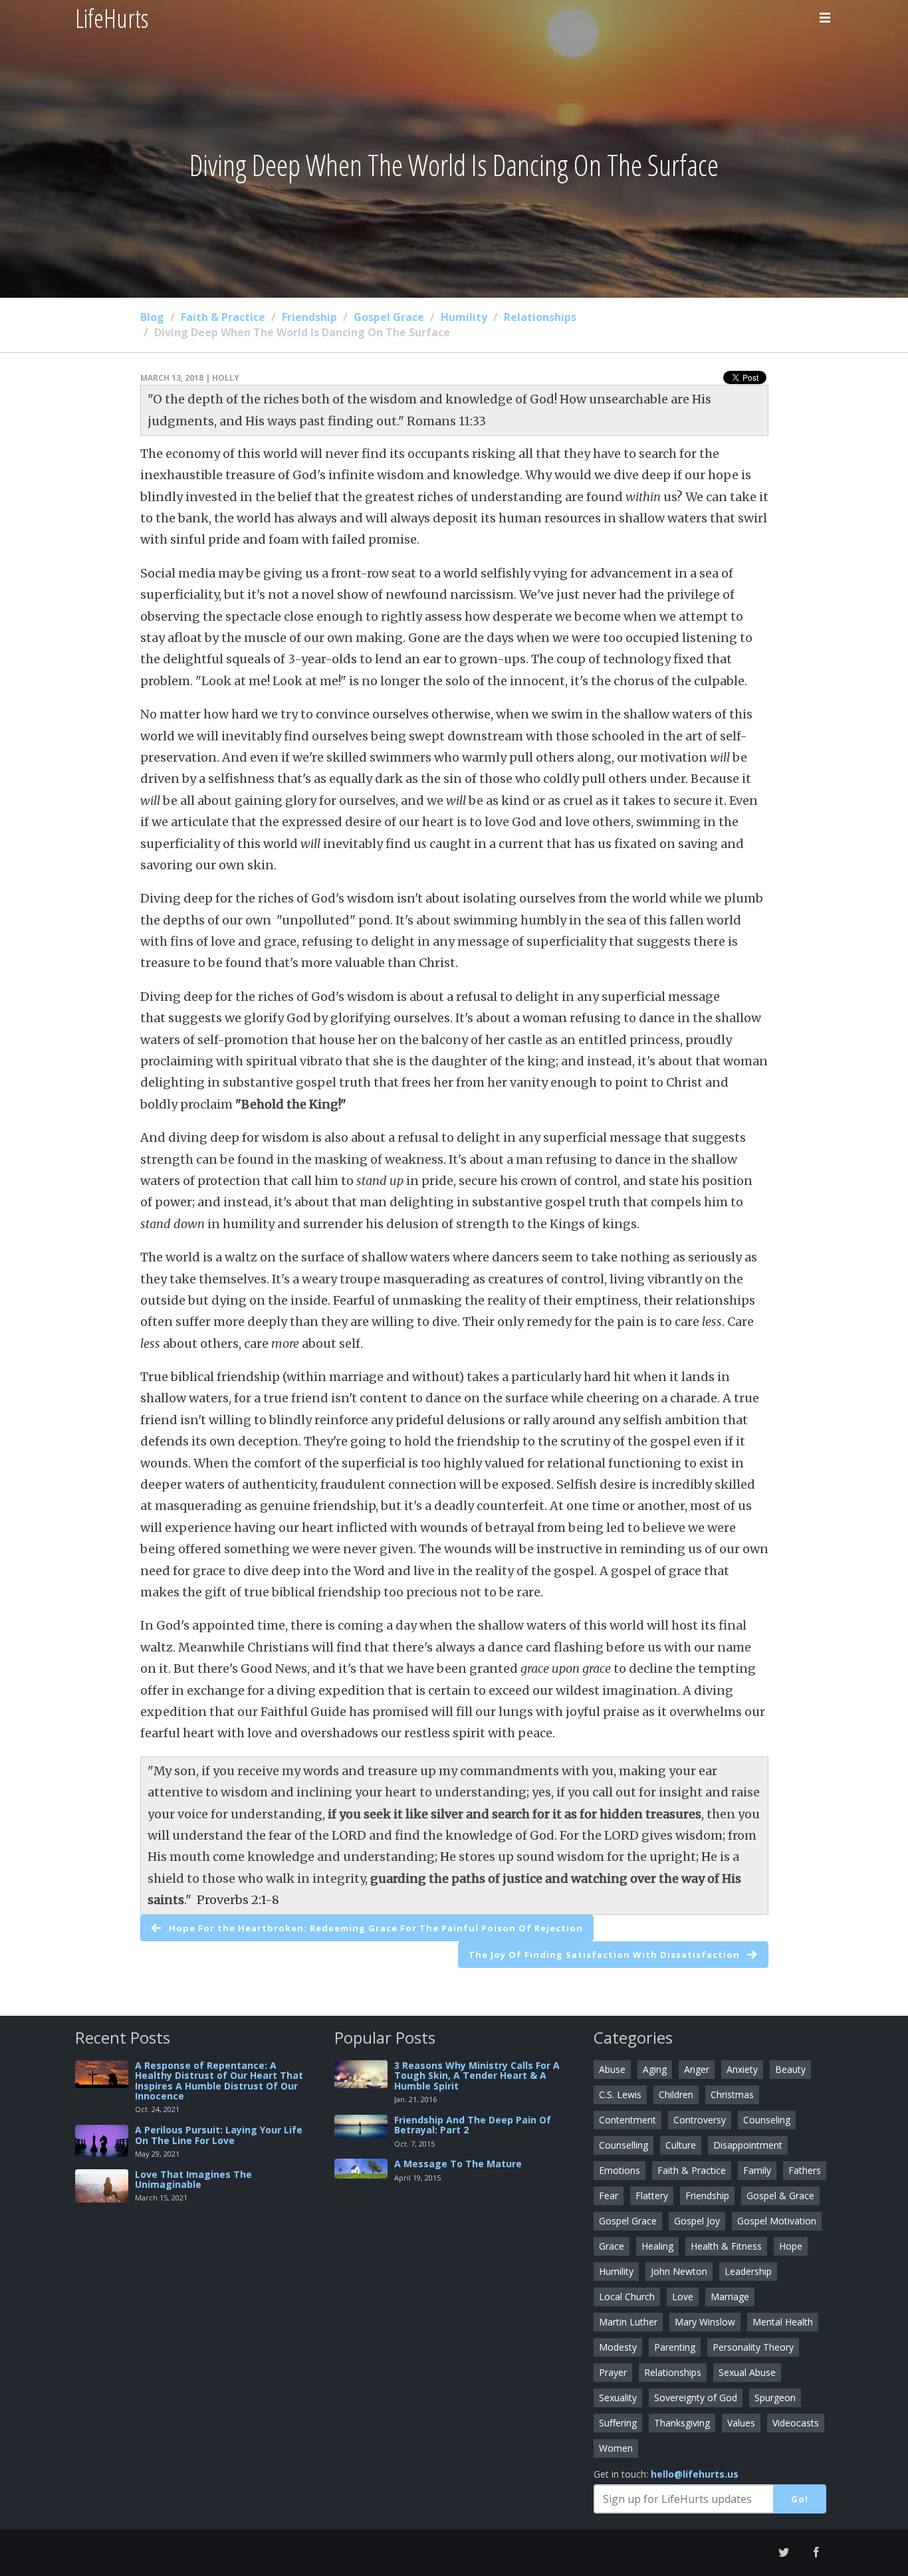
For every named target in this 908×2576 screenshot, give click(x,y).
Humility (464, 317)
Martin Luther (628, 2322)
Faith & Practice (223, 317)
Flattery (652, 2196)
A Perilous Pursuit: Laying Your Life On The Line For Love (219, 2135)
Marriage (730, 2297)
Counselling (624, 2145)
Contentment (627, 2120)
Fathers (805, 2170)
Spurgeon (775, 2398)
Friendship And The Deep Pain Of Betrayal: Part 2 (473, 2125)
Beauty (790, 2069)
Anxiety (742, 2069)
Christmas (732, 2094)
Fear (609, 2196)
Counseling (767, 2120)
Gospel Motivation (777, 2221)
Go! (800, 2499)
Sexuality (618, 2398)
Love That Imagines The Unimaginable (193, 2179)
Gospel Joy (697, 2221)
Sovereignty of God (696, 2398)
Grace (612, 2246)
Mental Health (783, 2322)
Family (757, 2170)
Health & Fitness (726, 2246)
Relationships (540, 317)
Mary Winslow (705, 2322)
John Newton (679, 2271)
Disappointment (748, 2145)
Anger (697, 2069)
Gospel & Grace (780, 2196)
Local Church (627, 2297)
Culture (681, 2145)
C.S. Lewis (620, 2094)
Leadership (748, 2271)
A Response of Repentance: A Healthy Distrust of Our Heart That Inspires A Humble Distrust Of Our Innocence (219, 2081)
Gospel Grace (389, 317)
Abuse (612, 2069)
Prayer (613, 2372)
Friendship (309, 317)
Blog (152, 317)
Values (741, 2423)
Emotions (620, 2170)
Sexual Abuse (747, 2372)
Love (683, 2297)
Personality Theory (753, 2347)
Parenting (675, 2347)
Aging (655, 2069)
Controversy (700, 2120)
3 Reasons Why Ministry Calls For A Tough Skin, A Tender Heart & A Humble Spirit (477, 2076)
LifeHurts (112, 18)
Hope (791, 2246)
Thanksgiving (682, 2423)
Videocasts (796, 2423)
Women (616, 2448)
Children (676, 2094)
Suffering (618, 2423)
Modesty (618, 2347)
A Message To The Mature (458, 2164)
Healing (657, 2246)
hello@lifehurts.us (695, 2474)
